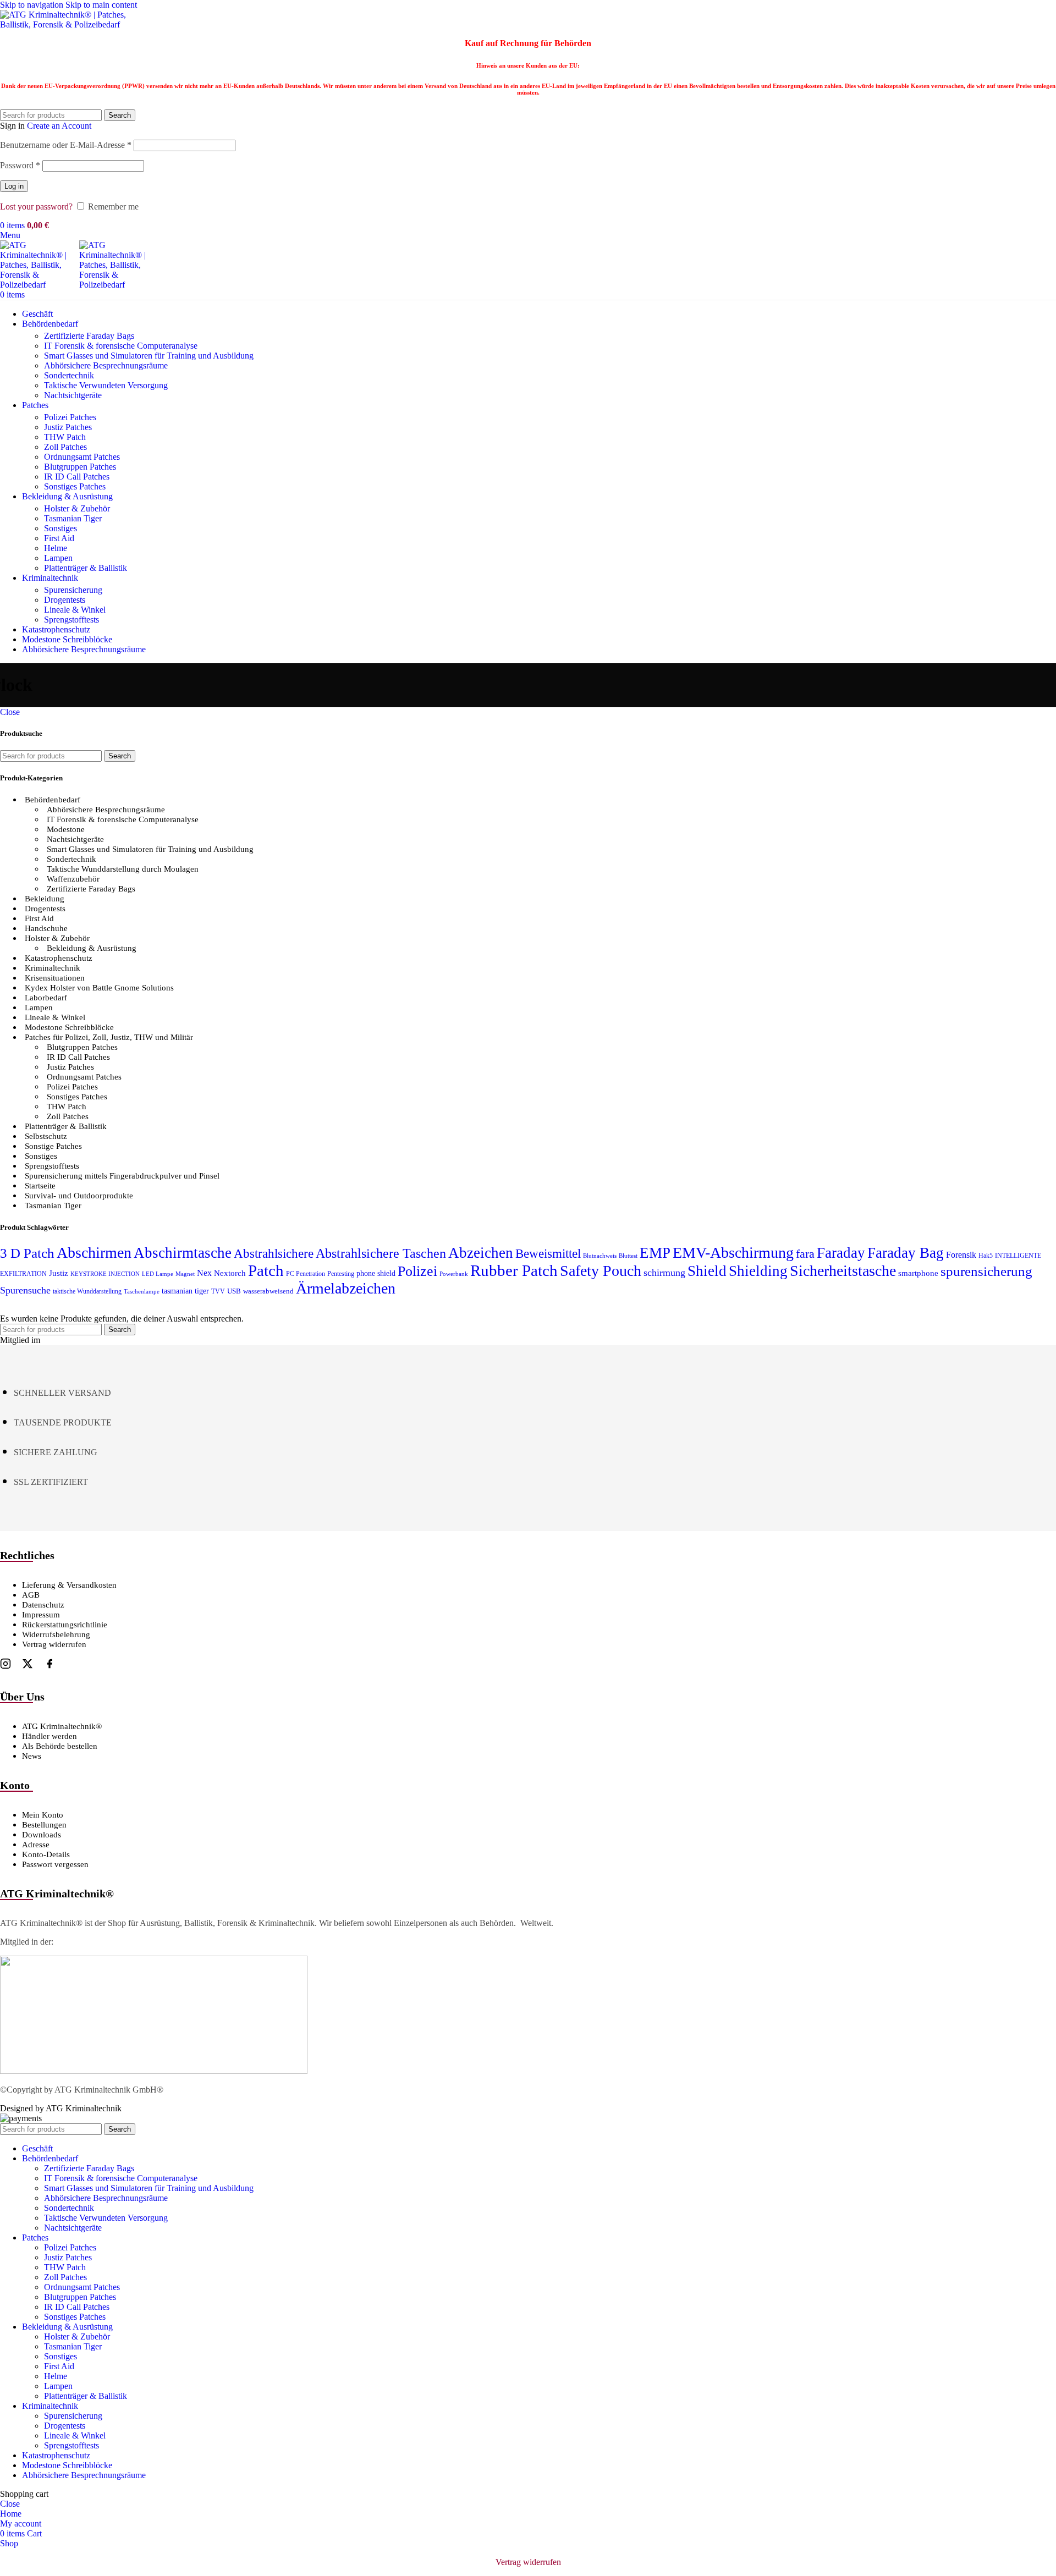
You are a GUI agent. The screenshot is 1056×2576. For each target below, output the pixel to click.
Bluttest (628, 1256)
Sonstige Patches (53, 1146)
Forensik (961, 1255)
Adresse (36, 1845)
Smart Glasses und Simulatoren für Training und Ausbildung (149, 356)
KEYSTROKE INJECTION (105, 1274)
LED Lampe (158, 1274)
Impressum (41, 1615)
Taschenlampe (142, 1292)
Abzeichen (481, 1253)
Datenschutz (43, 1605)
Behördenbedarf (53, 800)
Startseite (40, 1186)
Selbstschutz (46, 1136)
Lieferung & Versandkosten (69, 1585)
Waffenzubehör (73, 879)
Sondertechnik (69, 375)
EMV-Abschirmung (733, 1253)
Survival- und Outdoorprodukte (79, 1196)
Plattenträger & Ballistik (86, 568)
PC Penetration (306, 1274)
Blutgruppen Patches (80, 467)
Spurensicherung (73, 590)
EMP (655, 1253)
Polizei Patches (70, 417)
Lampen (58, 558)
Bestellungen (44, 1825)
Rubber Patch (514, 1270)
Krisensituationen (55, 978)
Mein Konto (43, 1815)
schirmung (664, 1273)
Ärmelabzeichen (346, 1288)
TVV (218, 1291)
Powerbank (454, 1274)
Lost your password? (36, 207)
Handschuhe (46, 928)
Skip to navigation (33, 5)
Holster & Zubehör (77, 508)
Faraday (841, 1253)
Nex (204, 1273)
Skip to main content (101, 5)
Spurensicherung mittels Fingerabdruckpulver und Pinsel (122, 1176)
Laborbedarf (46, 998)
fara (805, 1254)
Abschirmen (94, 1253)
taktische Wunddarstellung (87, 1291)
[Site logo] (69, 24)
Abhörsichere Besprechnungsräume (106, 365)
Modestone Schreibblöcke (69, 1027)
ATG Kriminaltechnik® (62, 1726)
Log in (14, 186)
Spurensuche (25, 1290)
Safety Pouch (601, 1271)
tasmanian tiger (185, 1291)
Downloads (42, 1835)
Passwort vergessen (55, 1864)
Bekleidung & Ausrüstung (92, 948)
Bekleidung (45, 899)
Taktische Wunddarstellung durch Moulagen (123, 869)
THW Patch (65, 437)
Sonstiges (61, 528)
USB (234, 1291)
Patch (266, 1270)
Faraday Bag (906, 1253)
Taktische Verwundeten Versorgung (106, 385)
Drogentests (65, 600)
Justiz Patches (68, 427)
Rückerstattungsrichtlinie (65, 1625)
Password (20, 165)
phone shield (376, 1273)
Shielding (758, 1271)
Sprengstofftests (71, 620)
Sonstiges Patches (75, 486)
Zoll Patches (65, 447)
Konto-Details (46, 1854)
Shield (707, 1271)
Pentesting (341, 1274)
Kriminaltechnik (53, 968)
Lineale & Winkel (75, 610)
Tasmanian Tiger (73, 518)
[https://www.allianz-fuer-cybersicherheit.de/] (154, 2071)
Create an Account (59, 126)
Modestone (66, 829)
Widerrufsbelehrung (56, 1634)
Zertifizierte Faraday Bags (89, 336)
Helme (56, 548)
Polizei (417, 1271)
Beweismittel (548, 1253)
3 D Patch (27, 1253)
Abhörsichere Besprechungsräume (106, 810)
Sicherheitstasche (843, 1271)
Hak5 (986, 1256)
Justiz (59, 1273)
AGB (31, 1595)
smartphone (918, 1273)
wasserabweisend (268, 1291)
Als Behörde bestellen (60, 1746)
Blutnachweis (600, 1256)
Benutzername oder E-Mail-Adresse (66, 145)
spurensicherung (986, 1271)
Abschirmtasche (183, 1253)
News (32, 1756)
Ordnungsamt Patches (82, 457)
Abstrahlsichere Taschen (381, 1253)
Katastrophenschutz (59, 958)
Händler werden (50, 1736)
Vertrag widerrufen (54, 1644)
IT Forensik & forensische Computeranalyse (121, 346)
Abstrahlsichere (274, 1254)
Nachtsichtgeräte (73, 395)
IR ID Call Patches (77, 477)
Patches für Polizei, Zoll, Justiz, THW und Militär (109, 1037)
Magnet (185, 1274)
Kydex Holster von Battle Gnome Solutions (99, 988)
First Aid (59, 538)
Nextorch (230, 1273)
